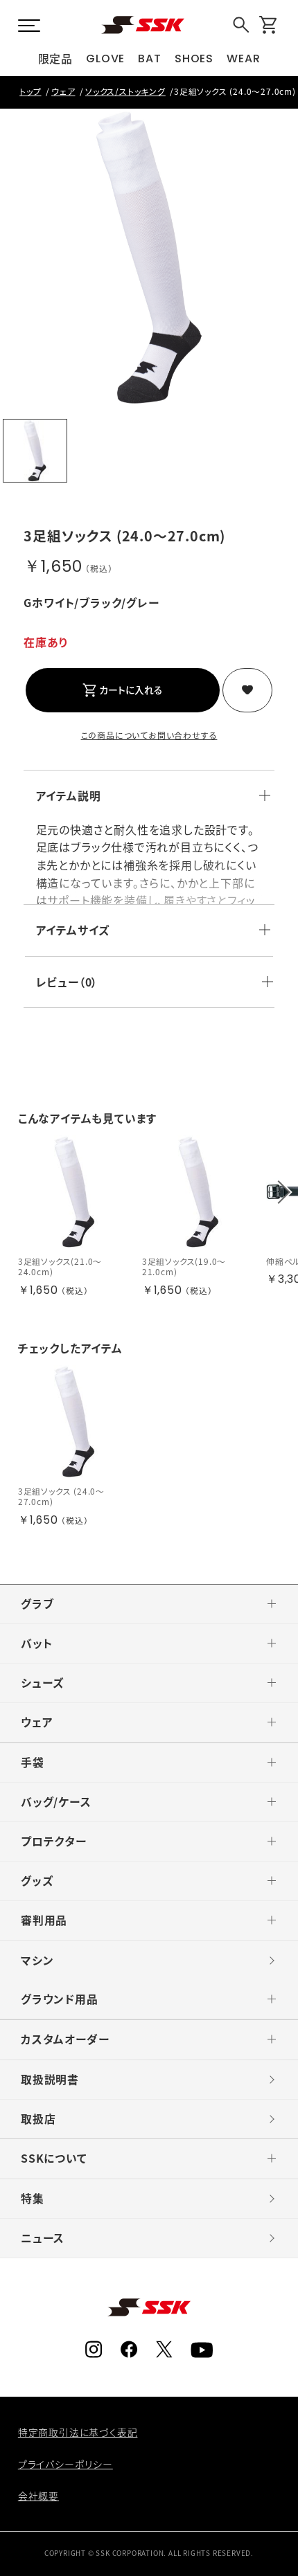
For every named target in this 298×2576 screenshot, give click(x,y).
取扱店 (38, 2119)
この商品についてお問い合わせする (149, 735)
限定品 (55, 58)
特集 (33, 2198)
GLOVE (105, 58)
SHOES (194, 58)
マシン (37, 1960)
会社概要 (38, 2496)
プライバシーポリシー (65, 2464)
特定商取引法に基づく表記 (78, 2432)
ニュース (43, 2238)
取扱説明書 (50, 2079)
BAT (149, 58)
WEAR (243, 58)
